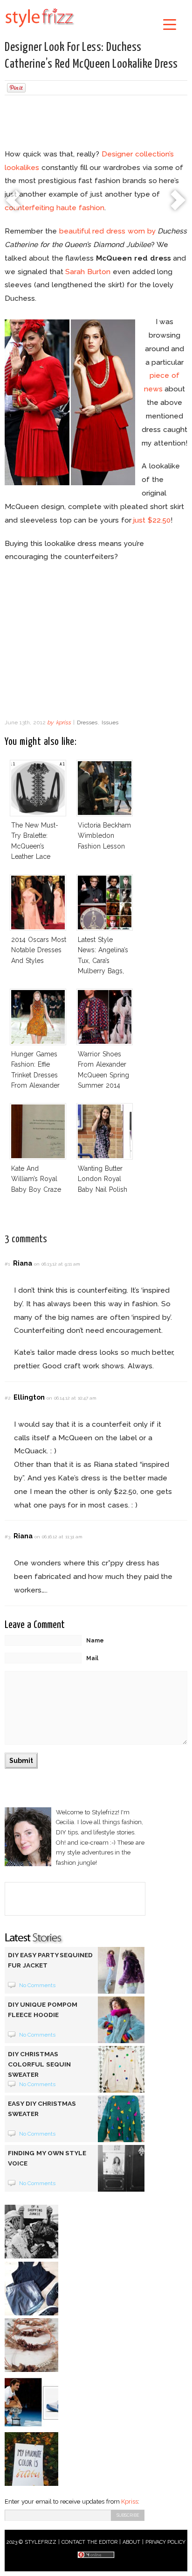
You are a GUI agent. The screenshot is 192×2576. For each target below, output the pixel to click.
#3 (7, 1537)
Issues (110, 722)
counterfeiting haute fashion (55, 208)
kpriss (63, 722)
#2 (7, 1398)
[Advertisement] (96, 123)
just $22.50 (152, 520)
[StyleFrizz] (40, 29)
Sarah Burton (88, 272)
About (131, 2542)
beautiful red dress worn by (107, 231)
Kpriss (130, 2502)
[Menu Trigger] (169, 24)
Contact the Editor (90, 2542)
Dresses (87, 722)
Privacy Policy (166, 2542)
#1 (7, 1264)
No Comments (38, 1985)
